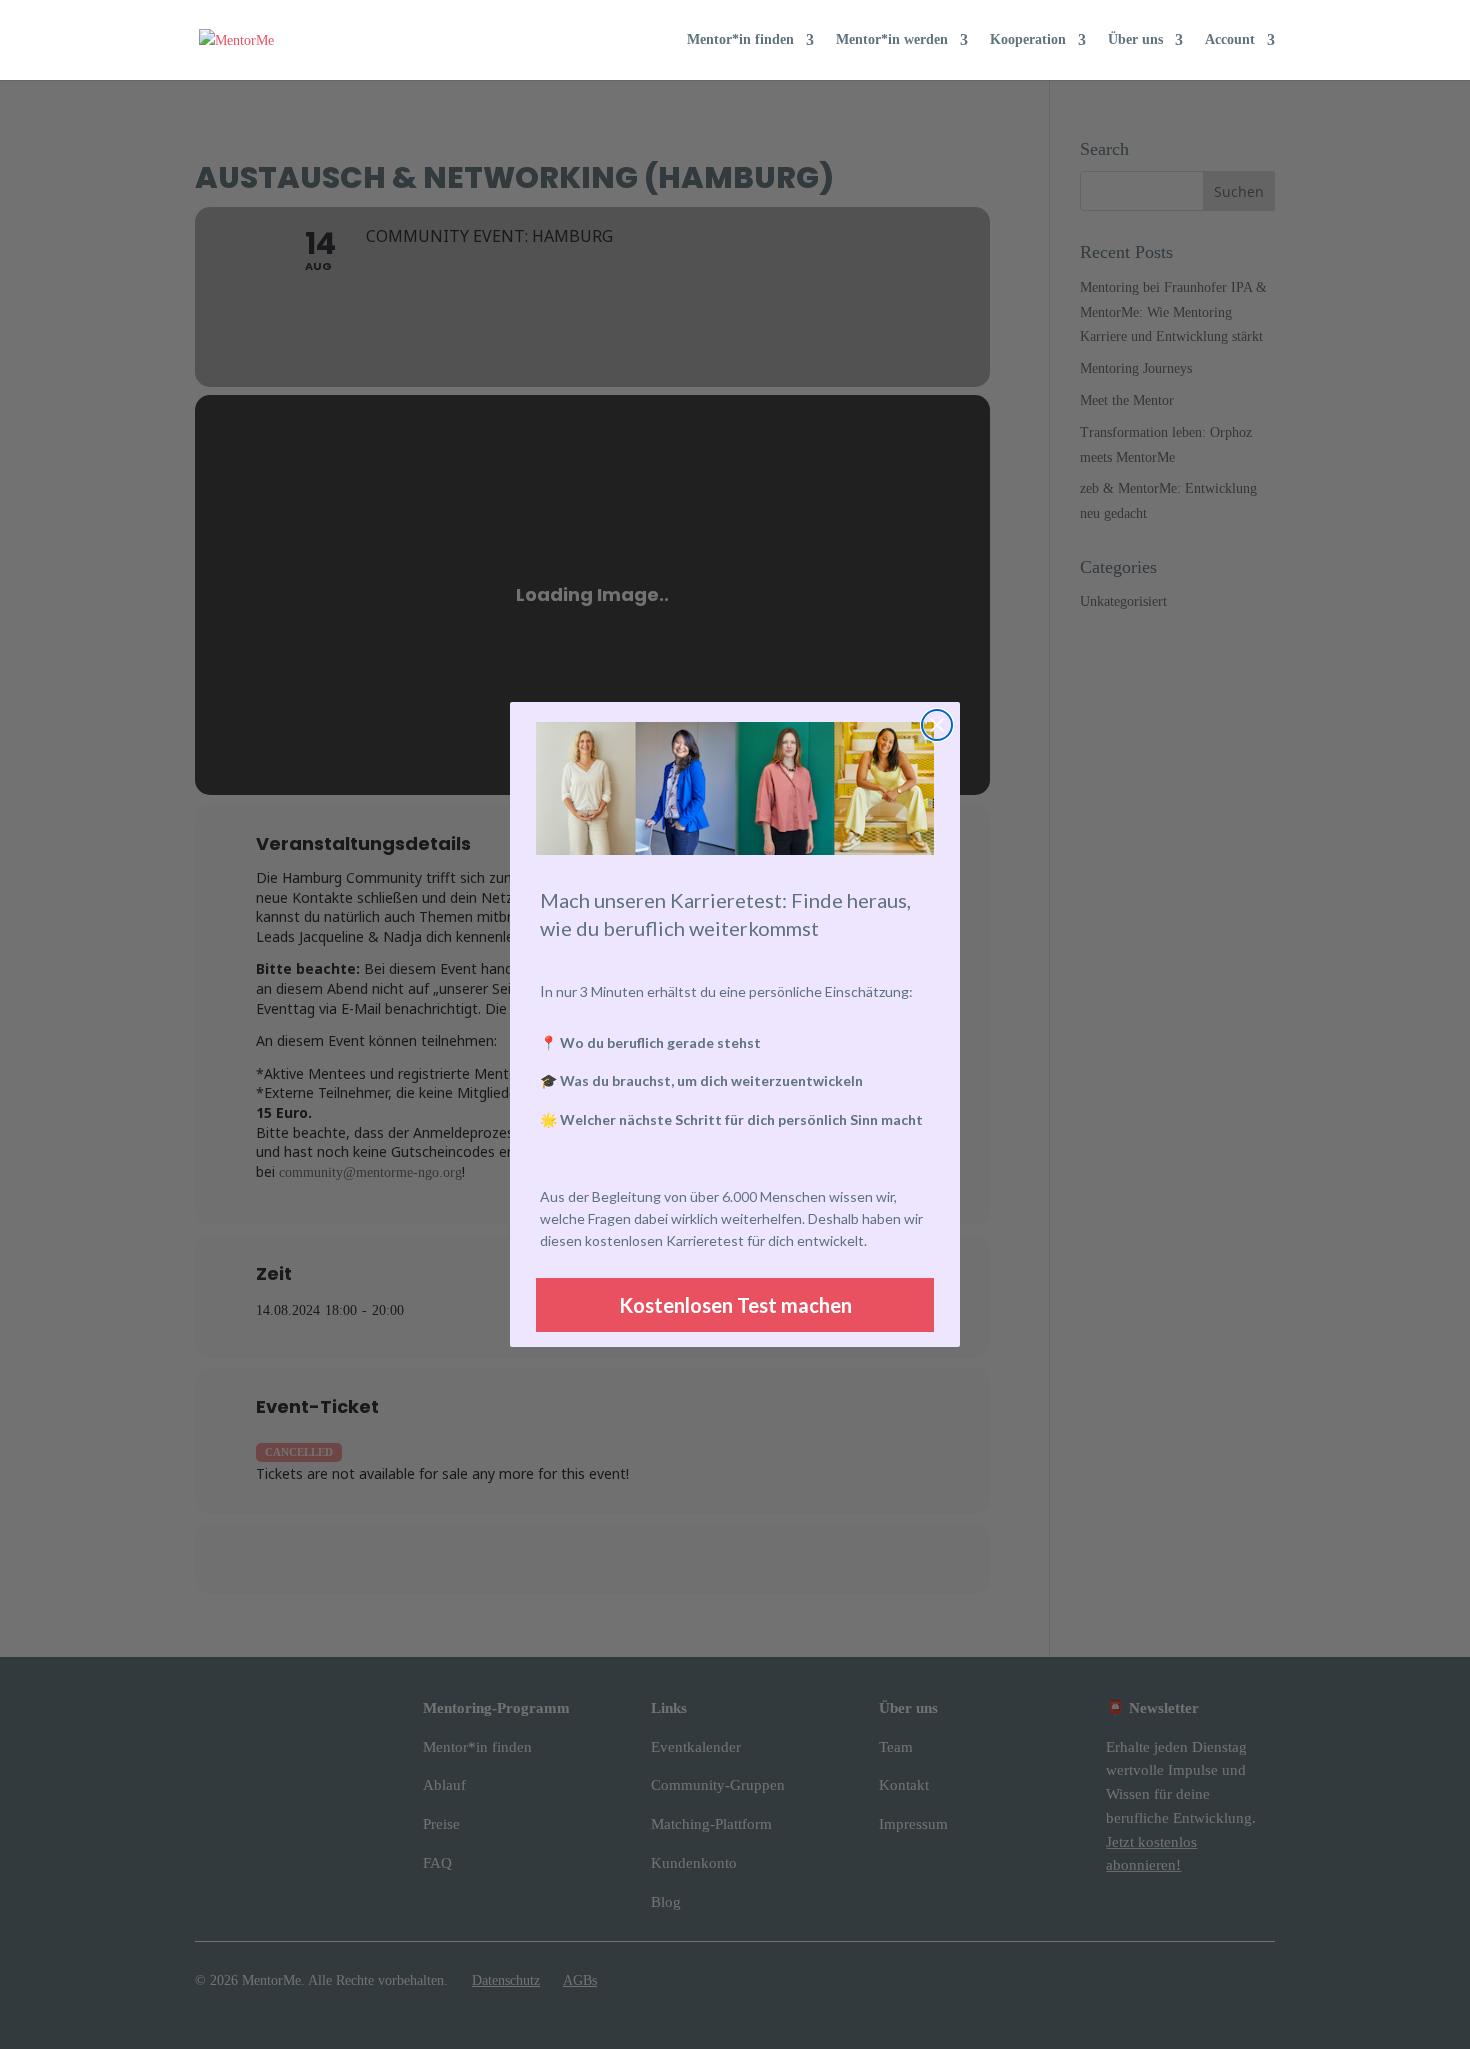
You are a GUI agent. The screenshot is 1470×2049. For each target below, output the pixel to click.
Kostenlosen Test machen (735, 1305)
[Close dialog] (937, 725)
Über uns (1135, 40)
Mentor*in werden (892, 40)
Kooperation (1028, 40)
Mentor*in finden (740, 40)
